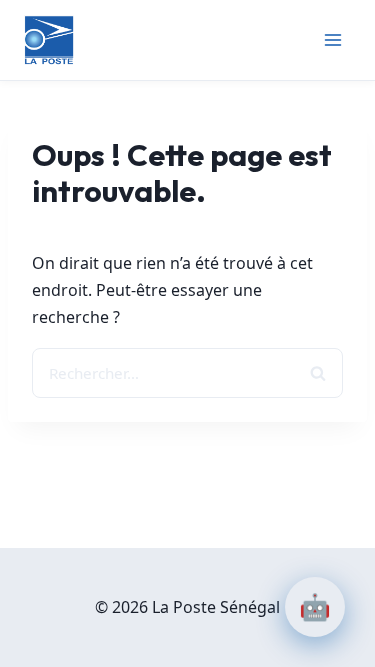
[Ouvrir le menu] (332, 39)
